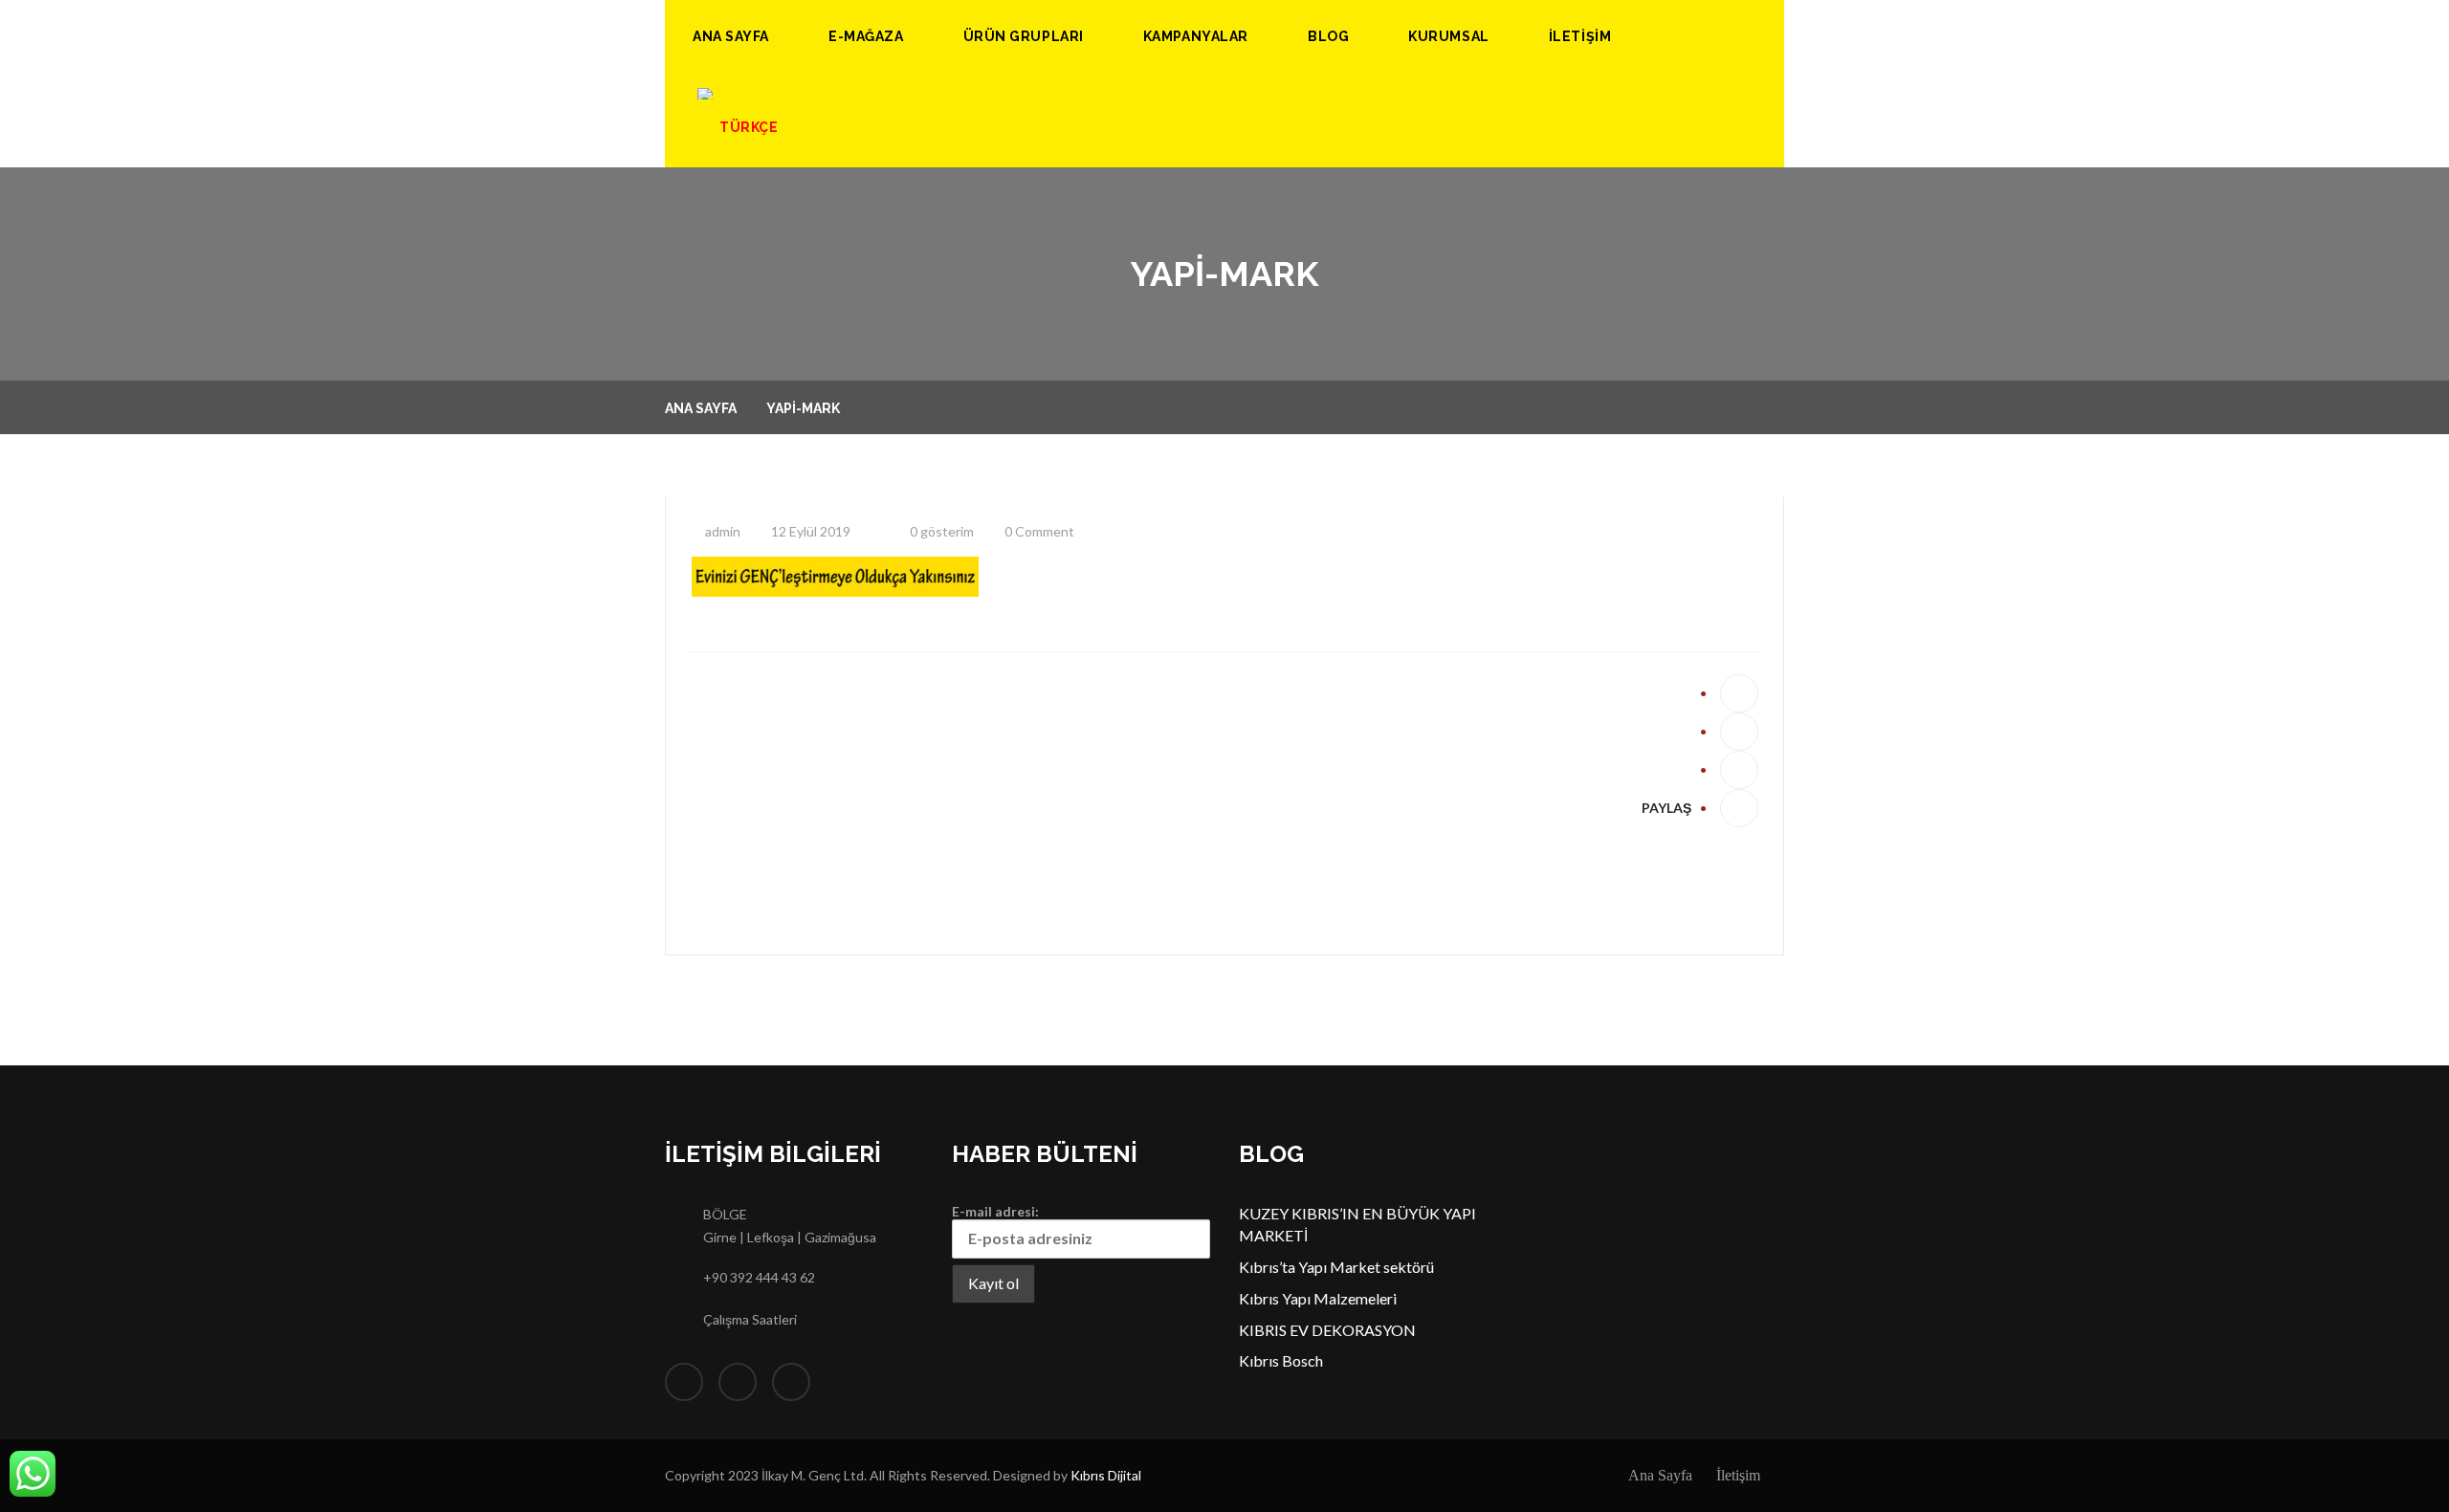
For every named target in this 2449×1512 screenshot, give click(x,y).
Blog (1328, 36)
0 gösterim (940, 531)
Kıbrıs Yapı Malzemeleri (1318, 1298)
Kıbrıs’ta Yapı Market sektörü (1336, 1267)
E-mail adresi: (995, 1211)
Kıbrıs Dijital (1106, 1475)
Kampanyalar (1196, 36)
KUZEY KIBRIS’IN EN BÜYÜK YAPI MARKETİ (1357, 1224)
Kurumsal (1448, 36)
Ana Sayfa (731, 36)
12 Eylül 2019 (809, 531)
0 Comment (1038, 531)
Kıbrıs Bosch (1281, 1360)
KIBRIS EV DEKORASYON (1327, 1330)
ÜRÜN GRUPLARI (1024, 36)
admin (721, 531)
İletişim (1580, 36)
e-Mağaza (866, 36)
